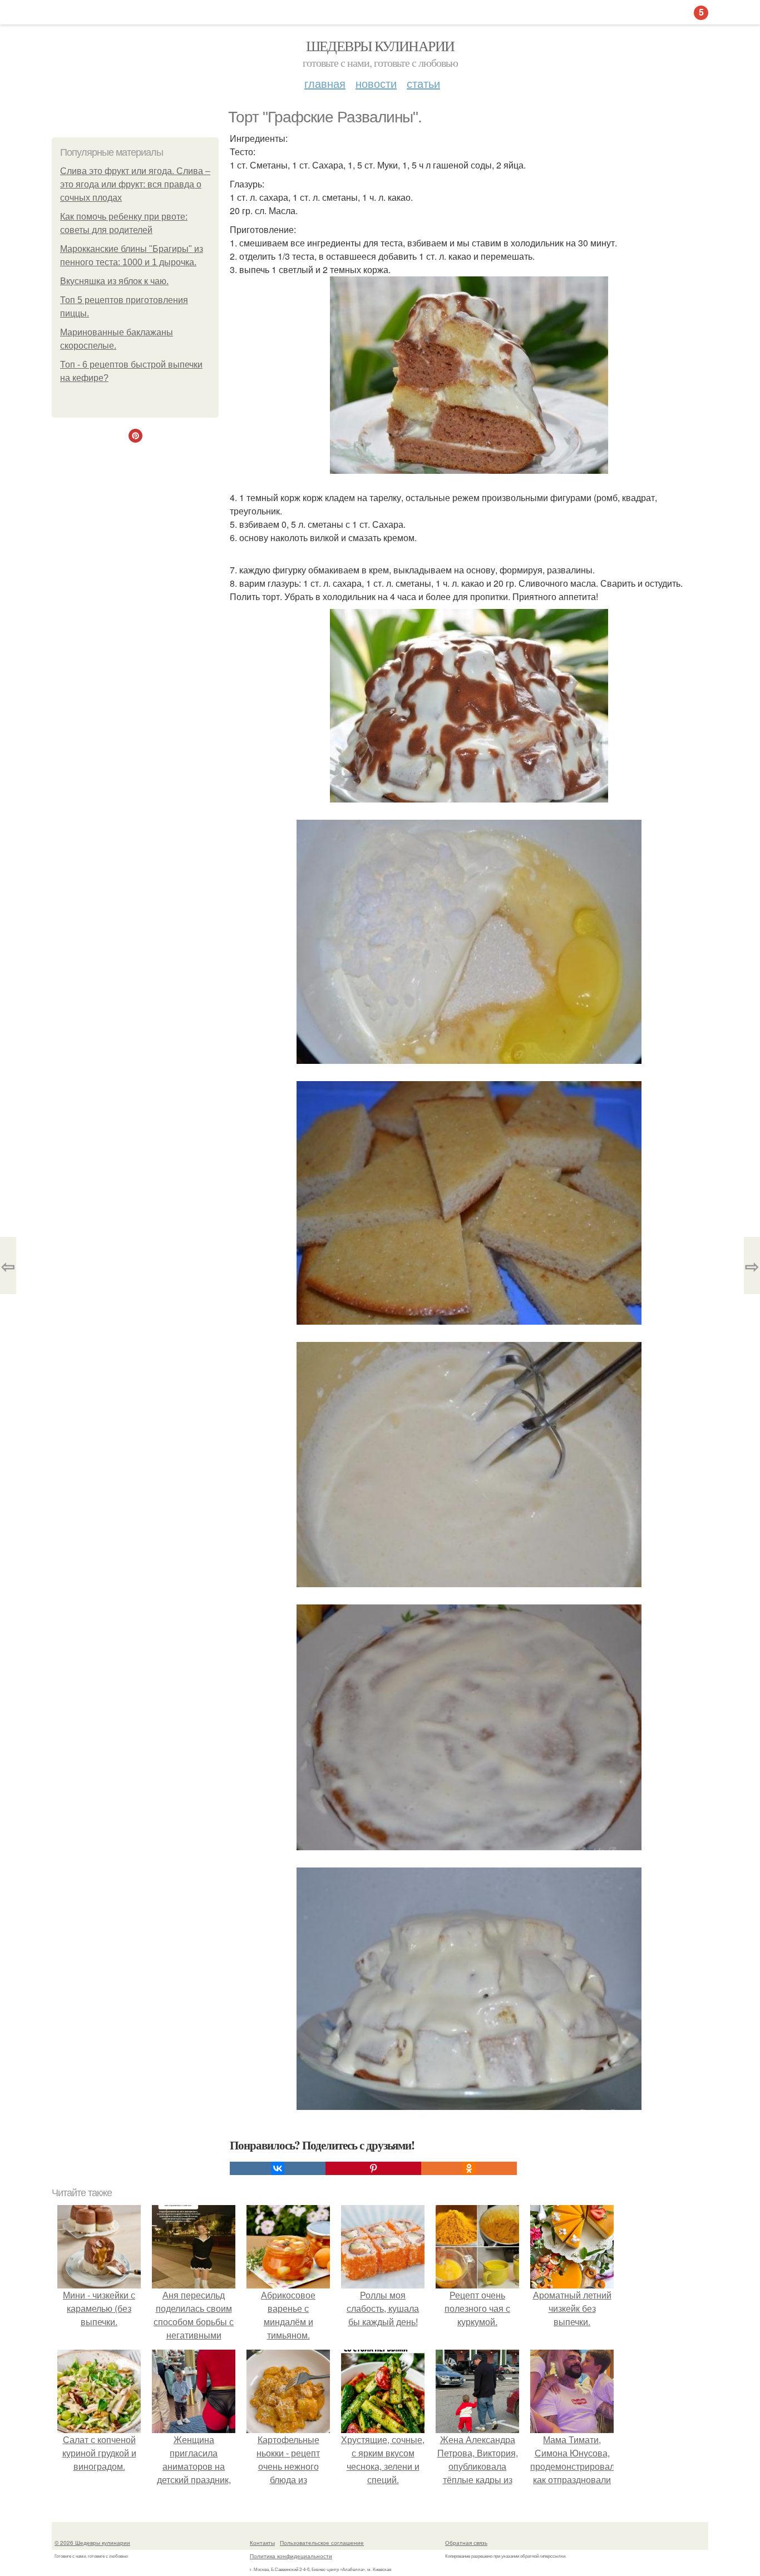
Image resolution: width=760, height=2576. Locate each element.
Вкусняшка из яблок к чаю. (114, 281)
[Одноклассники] (469, 2168)
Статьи (423, 83)
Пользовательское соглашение (322, 2543)
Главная (325, 83)
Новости (376, 83)
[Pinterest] (373, 2168)
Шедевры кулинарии (380, 46)
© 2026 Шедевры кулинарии (92, 2543)
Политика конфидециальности (291, 2556)
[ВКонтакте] (278, 2168)
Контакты (262, 2543)
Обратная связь (466, 2543)
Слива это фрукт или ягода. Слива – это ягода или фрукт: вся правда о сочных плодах (135, 184)
